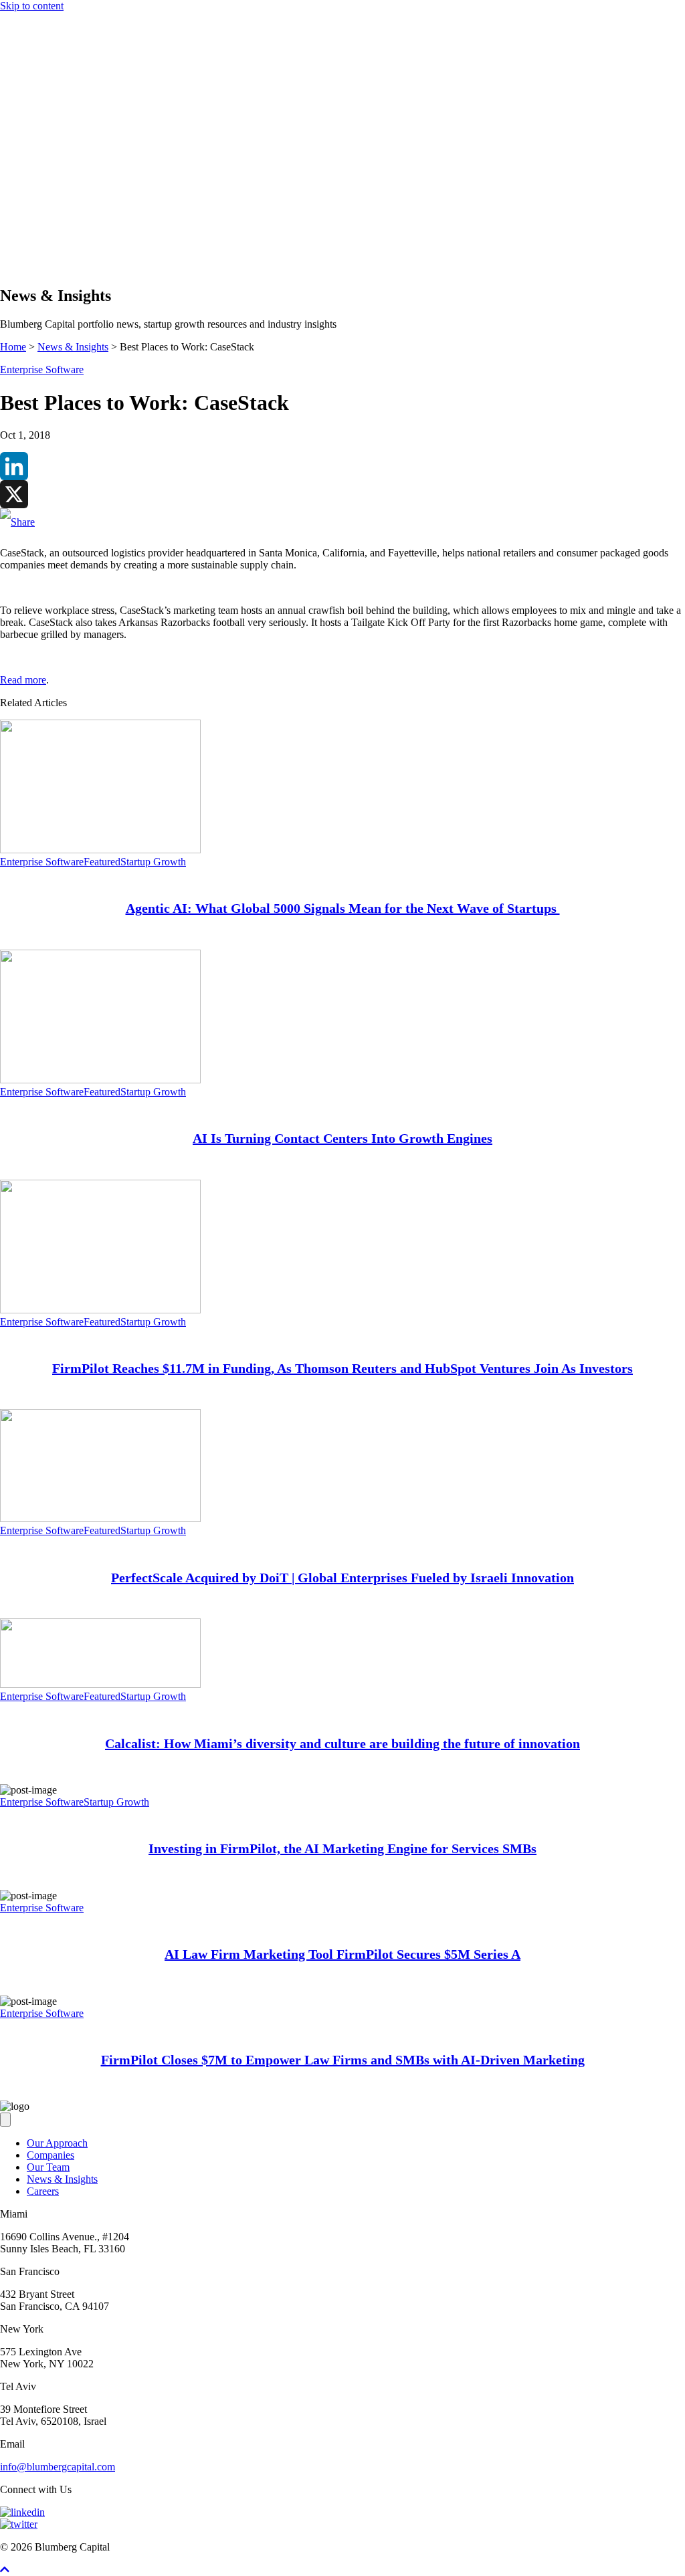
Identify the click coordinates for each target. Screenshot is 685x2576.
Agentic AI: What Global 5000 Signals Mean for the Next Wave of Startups (343, 908)
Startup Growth (153, 862)
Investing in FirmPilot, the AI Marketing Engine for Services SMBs (342, 1848)
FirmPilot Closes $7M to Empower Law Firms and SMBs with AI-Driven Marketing (343, 2060)
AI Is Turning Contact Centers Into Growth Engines (342, 1138)
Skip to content (32, 6)
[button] (32, 267)
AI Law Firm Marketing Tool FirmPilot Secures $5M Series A (342, 1954)
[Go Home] (342, 168)
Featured (102, 862)
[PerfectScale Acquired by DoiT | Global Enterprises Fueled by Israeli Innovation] (100, 1518)
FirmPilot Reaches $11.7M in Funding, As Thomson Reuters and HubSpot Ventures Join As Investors (342, 1368)
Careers (43, 2191)
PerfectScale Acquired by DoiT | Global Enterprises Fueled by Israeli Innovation (342, 1578)
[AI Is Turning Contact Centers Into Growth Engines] (100, 1080)
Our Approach (57, 205)
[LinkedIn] (342, 466)
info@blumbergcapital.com (58, 2467)
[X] (342, 494)
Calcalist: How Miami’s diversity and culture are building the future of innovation (342, 1743)
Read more (23, 680)
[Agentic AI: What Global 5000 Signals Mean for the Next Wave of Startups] (100, 850)
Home (13, 347)
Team (38, 229)
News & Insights (62, 241)
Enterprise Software (42, 369)
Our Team (48, 2167)
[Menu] (5, 182)
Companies (51, 217)
